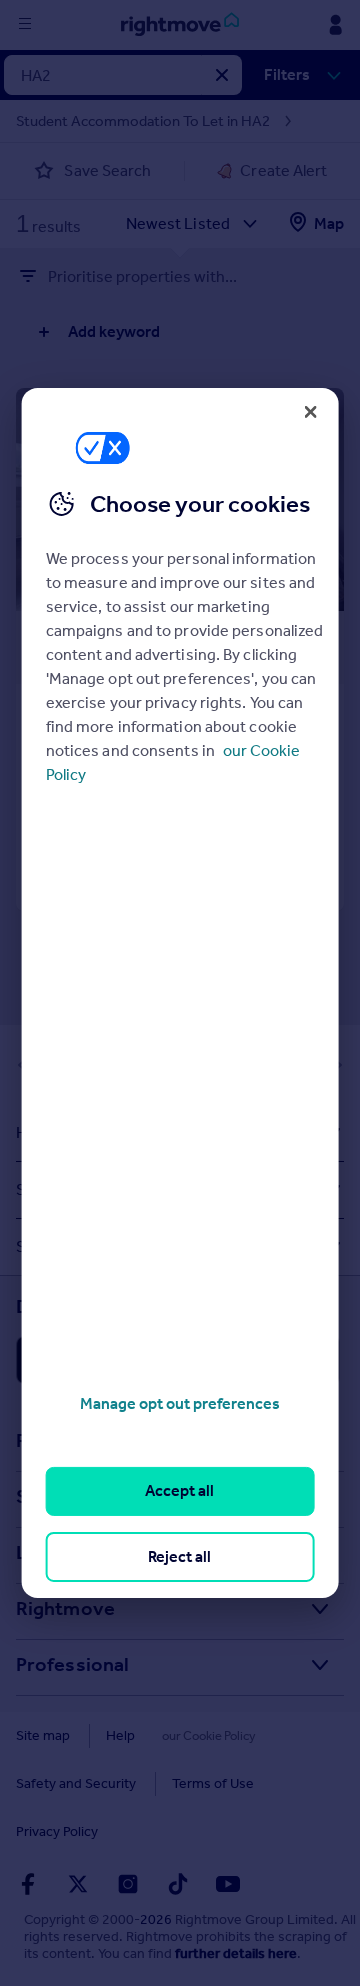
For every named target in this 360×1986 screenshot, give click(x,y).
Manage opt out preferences (180, 1403)
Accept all (179, 1490)
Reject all (179, 1556)
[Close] (310, 412)
